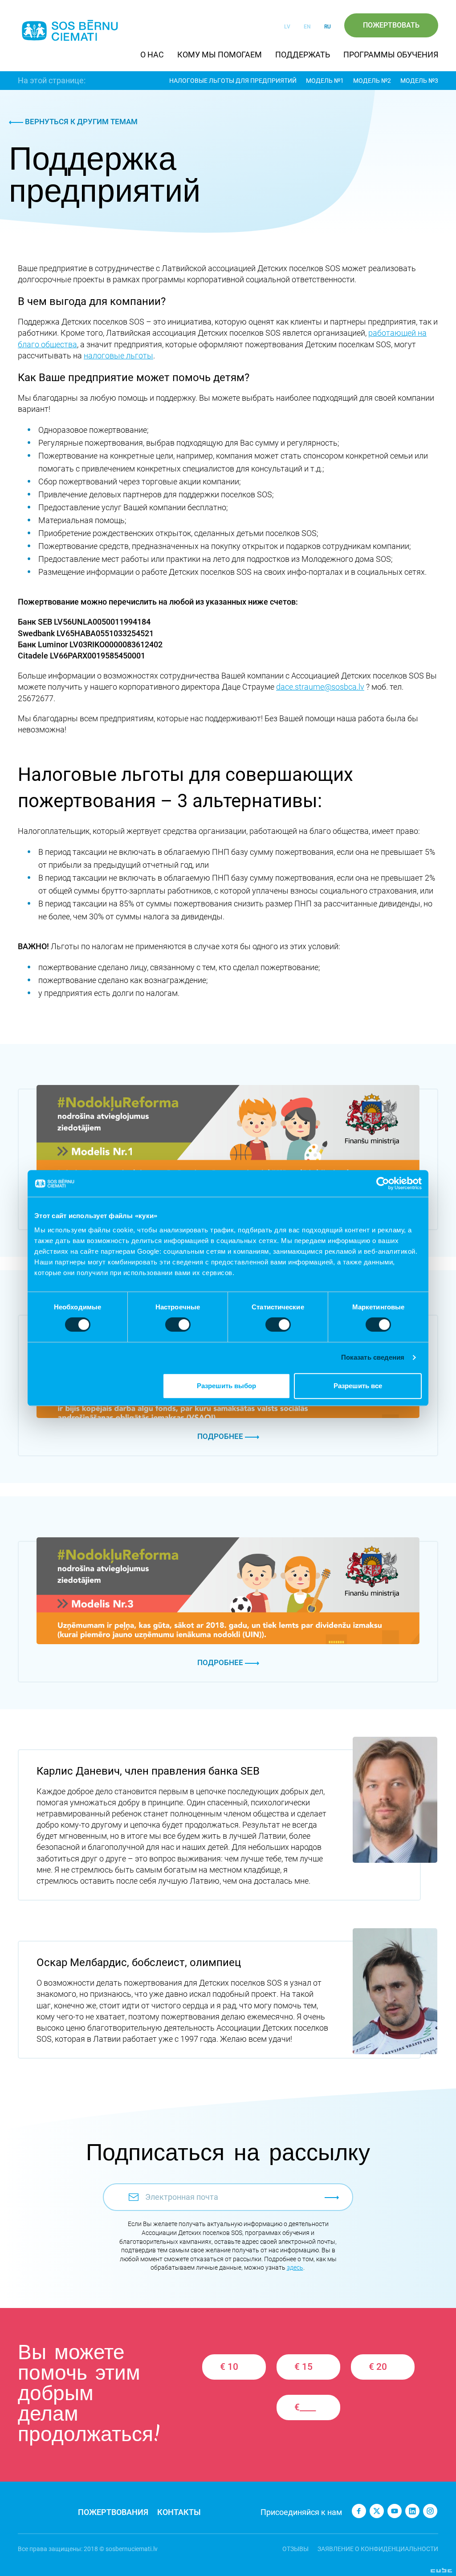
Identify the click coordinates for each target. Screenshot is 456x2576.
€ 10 (229, 2367)
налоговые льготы (118, 356)
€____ (305, 2407)
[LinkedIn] (412, 2511)
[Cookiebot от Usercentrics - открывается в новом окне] (383, 1183)
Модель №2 (372, 81)
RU (328, 27)
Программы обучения (391, 55)
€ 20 (378, 2367)
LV (287, 27)
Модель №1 (325, 81)
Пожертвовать (391, 25)
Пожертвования (113, 2512)
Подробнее (221, 1436)
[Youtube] (395, 2511)
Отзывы (295, 2549)
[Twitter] (377, 2511)
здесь (295, 2267)
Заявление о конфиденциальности (378, 2549)
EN (307, 27)
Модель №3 (419, 81)
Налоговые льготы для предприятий (233, 81)
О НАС (152, 55)
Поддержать (303, 55)
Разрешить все (358, 1386)
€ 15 (303, 2367)
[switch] (178, 1325)
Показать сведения (373, 1357)
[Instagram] (430, 2511)
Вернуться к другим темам (80, 122)
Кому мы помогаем (220, 55)
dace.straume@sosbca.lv (320, 687)
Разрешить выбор (226, 1386)
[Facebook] (359, 2511)
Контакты (179, 2512)
